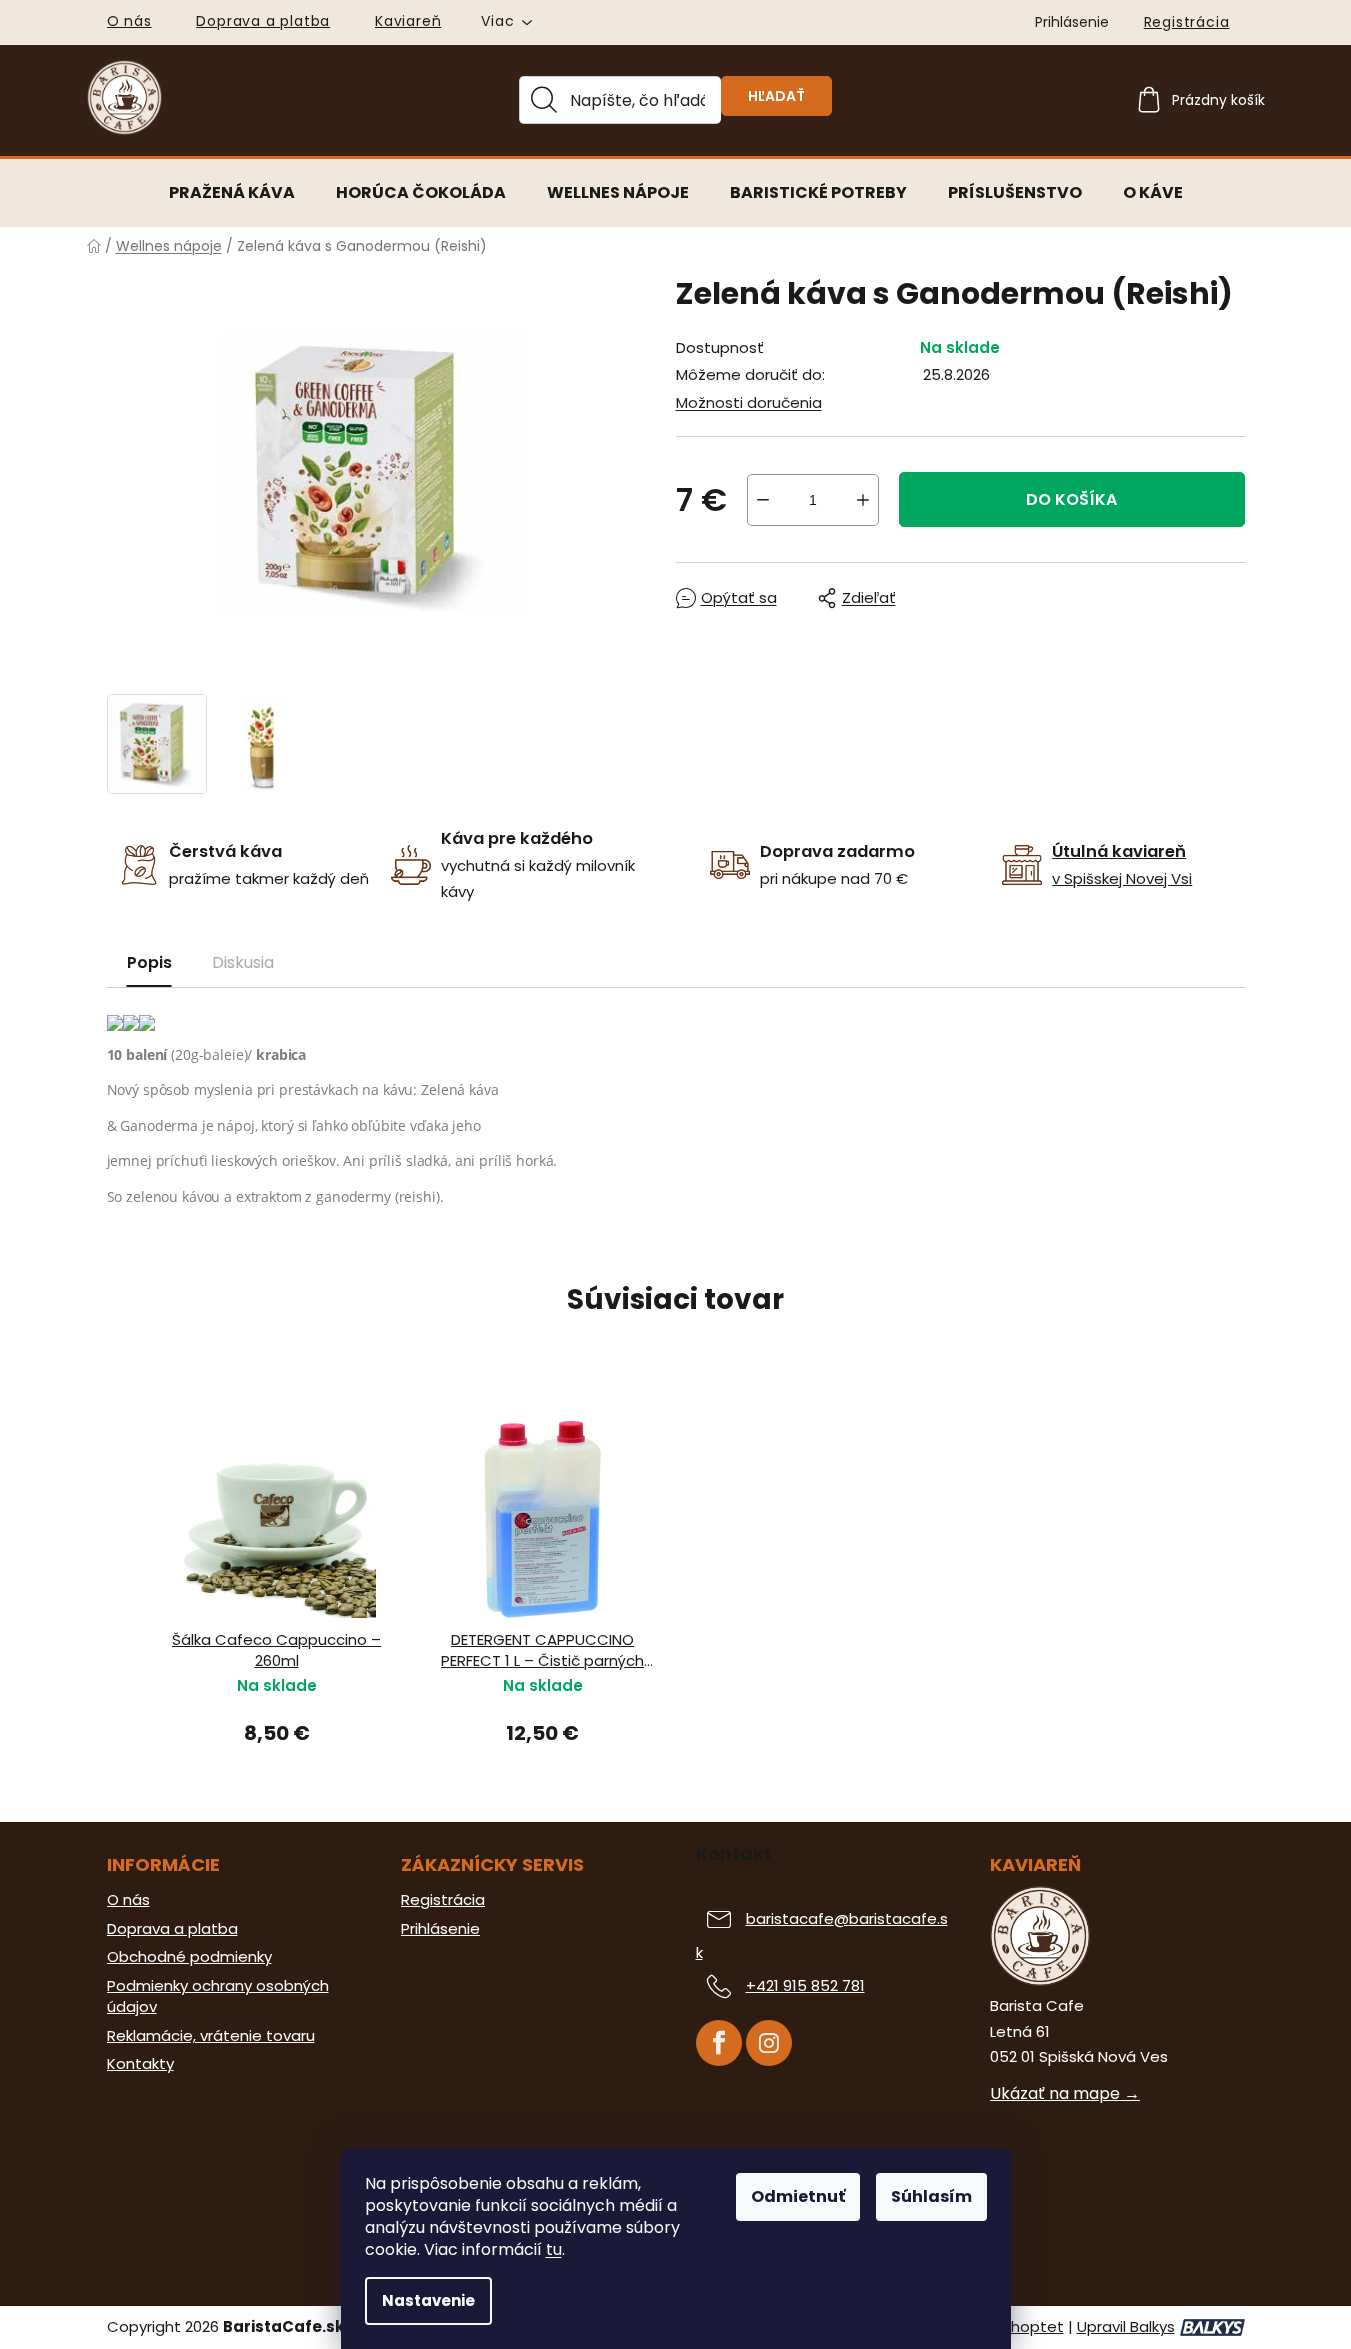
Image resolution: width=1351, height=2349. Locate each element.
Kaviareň (408, 21)
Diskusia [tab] (243, 962)
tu (554, 2249)
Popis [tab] (149, 962)
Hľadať (776, 96)
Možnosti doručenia (749, 402)
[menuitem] (232, 193)
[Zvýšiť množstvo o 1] (863, 500)
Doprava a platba (263, 21)
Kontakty (140, 2064)
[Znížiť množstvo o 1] (763, 500)
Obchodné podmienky (189, 1957)
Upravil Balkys (1126, 2327)
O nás (129, 21)
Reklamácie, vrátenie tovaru (211, 2036)
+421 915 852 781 (805, 1985)
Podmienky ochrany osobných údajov (218, 1996)
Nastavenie (428, 2300)
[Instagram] (769, 2043)
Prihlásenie (440, 1929)
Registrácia (1187, 22)
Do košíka (1071, 499)
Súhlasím (931, 2196)
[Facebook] (719, 2043)
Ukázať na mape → (1065, 2094)
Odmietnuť (798, 2196)
